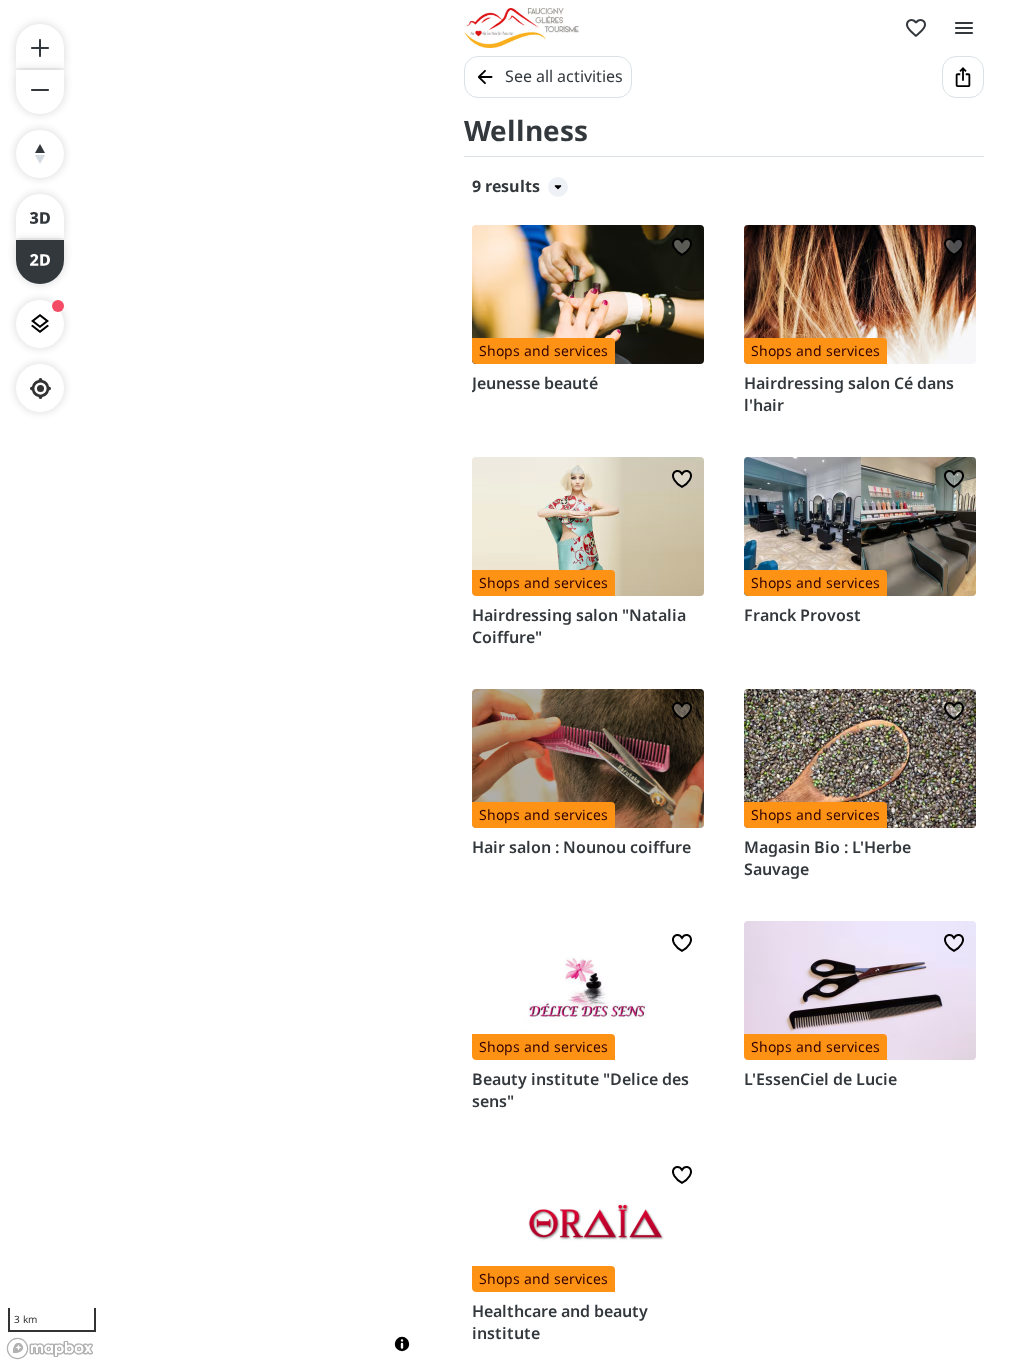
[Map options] (40, 324)
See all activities (564, 76)
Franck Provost (802, 615)
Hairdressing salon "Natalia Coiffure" (579, 626)
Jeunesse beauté (535, 383)
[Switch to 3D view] (40, 216)
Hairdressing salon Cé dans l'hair (849, 394)
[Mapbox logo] (50, 1348)
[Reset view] (40, 154)
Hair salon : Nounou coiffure (581, 847)
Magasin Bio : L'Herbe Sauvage (827, 858)
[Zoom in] (40, 46)
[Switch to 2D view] (40, 262)
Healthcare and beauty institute (560, 1322)
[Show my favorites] (916, 28)
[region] (212, 683)
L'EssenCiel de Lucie (820, 1079)
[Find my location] (40, 388)
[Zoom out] (40, 92)
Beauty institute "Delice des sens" (580, 1090)
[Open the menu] (964, 28)
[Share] (963, 77)
